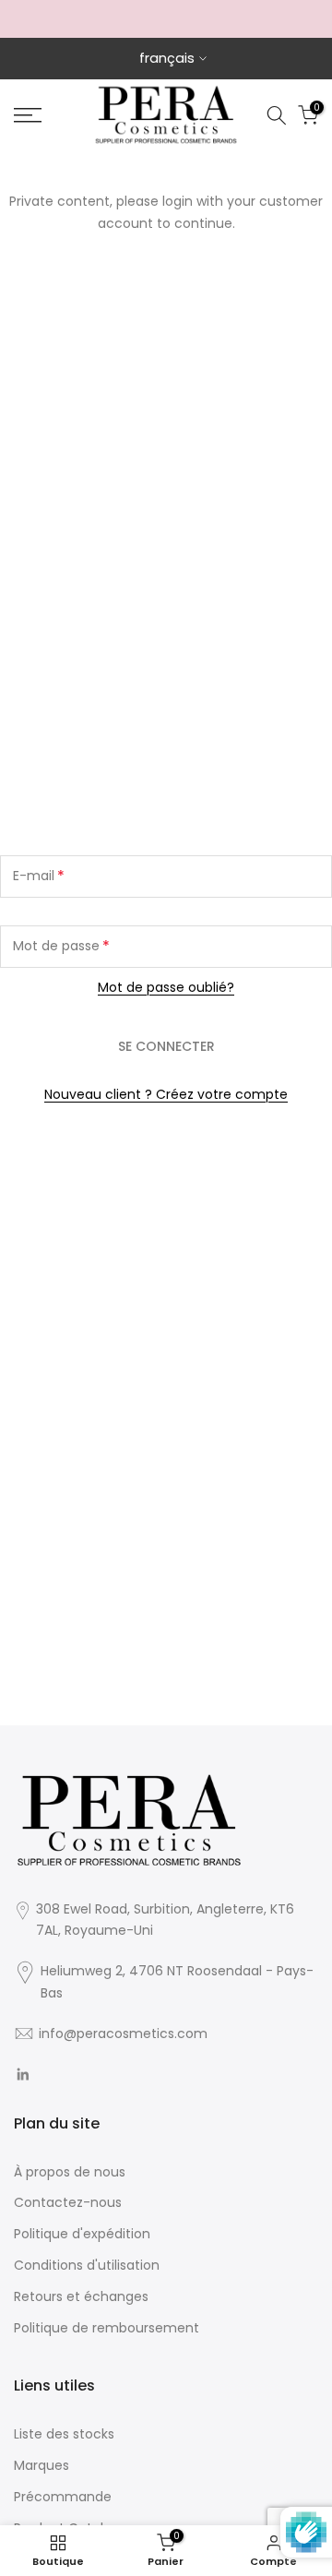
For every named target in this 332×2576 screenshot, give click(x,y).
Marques (41, 2465)
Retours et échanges (81, 2296)
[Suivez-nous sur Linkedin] (23, 2075)
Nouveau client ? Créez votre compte (166, 1094)
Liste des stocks (64, 2434)
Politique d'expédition (82, 2234)
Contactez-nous (68, 2202)
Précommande (63, 2497)
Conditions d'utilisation (87, 2265)
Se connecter (166, 1046)
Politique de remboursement (107, 2328)
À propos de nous (70, 2172)
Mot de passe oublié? (166, 987)
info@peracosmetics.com (123, 2033)
